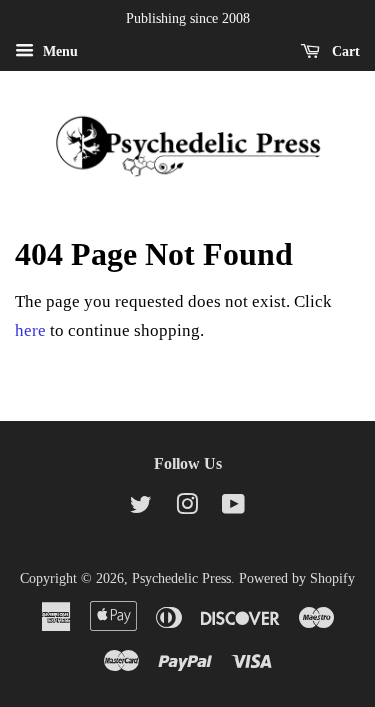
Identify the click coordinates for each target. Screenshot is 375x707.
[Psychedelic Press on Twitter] (141, 508)
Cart (344, 51)
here (30, 330)
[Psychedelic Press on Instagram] (187, 508)
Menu (58, 51)
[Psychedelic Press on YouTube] (233, 508)
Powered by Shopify (297, 578)
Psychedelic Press (181, 578)
